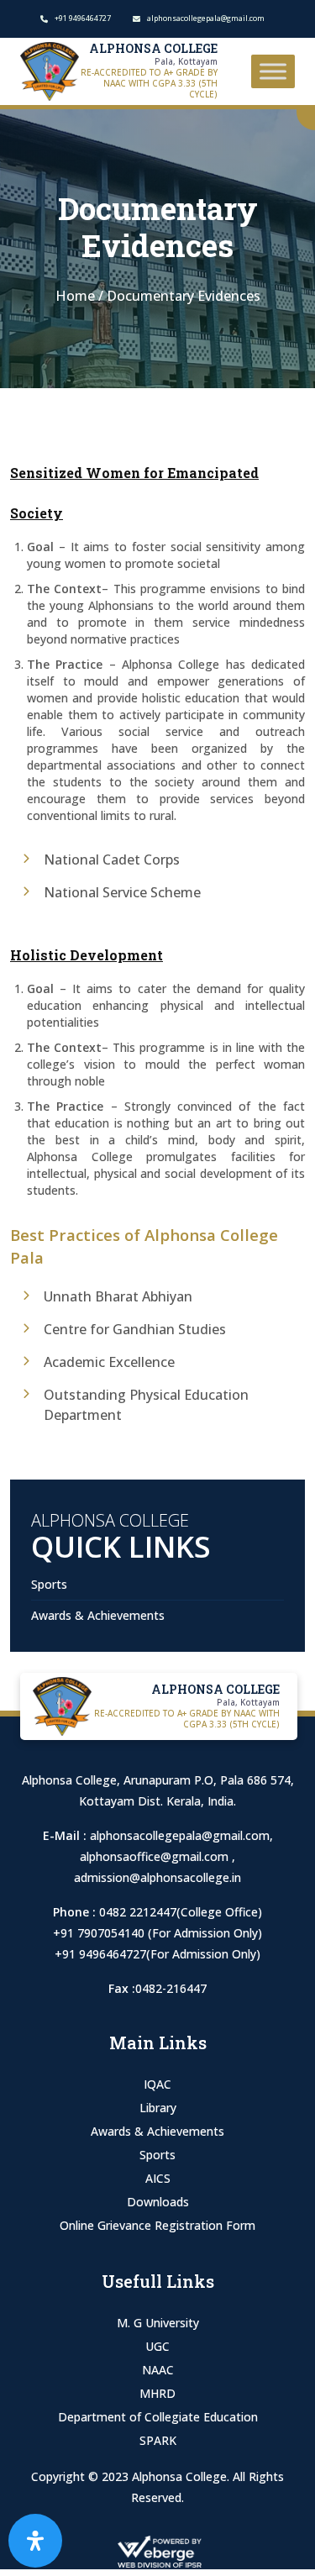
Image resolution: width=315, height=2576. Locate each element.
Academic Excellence (109, 1362)
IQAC (157, 2084)
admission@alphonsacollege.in (157, 1877)
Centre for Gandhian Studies (135, 1329)
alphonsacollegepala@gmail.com (180, 1835)
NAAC (158, 2370)
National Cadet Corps (112, 860)
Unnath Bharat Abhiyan (118, 1296)
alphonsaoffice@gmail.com (156, 1856)
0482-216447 (171, 1988)
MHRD (157, 2393)
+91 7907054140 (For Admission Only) (157, 1933)
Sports (49, 1584)
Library (158, 2108)
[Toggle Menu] (273, 71)
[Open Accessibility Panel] (35, 2541)
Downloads (158, 2202)
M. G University (158, 2323)
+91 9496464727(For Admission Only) (157, 1954)
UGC (157, 2346)
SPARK (158, 2440)
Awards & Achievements (98, 1615)
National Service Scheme (122, 892)
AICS (158, 2178)
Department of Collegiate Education (158, 2417)
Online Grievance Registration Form (157, 2225)
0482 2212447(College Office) (181, 1912)
